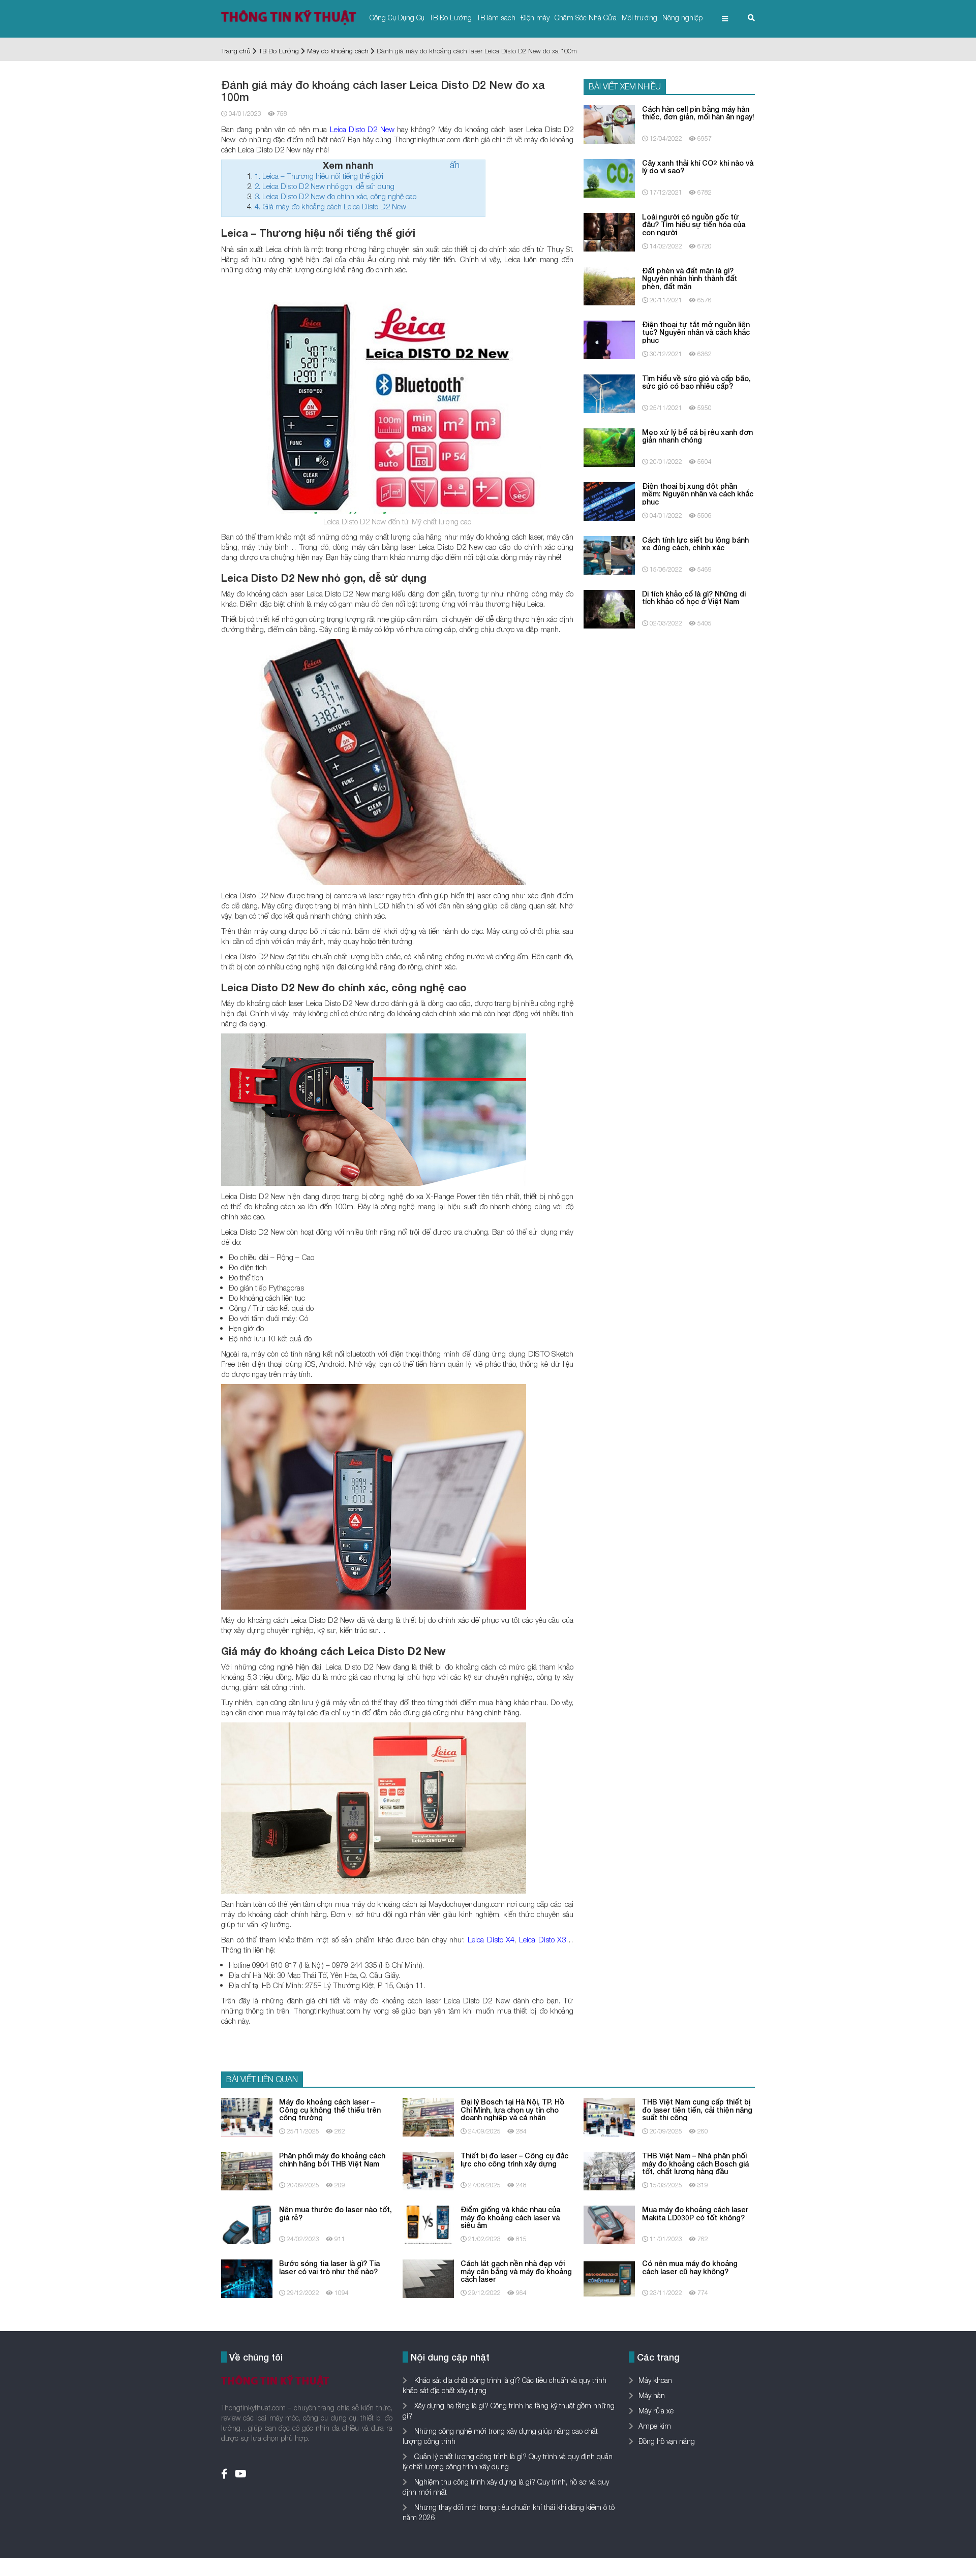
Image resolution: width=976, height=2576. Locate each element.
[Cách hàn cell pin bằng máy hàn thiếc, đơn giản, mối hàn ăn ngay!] (609, 123)
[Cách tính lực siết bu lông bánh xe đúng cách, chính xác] (609, 554)
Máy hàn (652, 2395)
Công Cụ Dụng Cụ (397, 18)
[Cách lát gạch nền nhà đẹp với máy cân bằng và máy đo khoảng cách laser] (428, 2278)
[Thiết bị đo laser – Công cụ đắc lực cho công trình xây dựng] (428, 2170)
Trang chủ (236, 51)
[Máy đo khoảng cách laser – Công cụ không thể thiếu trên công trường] (247, 2116)
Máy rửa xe (656, 2411)
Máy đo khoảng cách (338, 51)
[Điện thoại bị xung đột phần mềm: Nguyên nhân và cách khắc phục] (609, 500)
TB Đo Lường (451, 18)
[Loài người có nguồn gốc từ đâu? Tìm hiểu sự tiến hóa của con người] (609, 231)
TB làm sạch (496, 18)
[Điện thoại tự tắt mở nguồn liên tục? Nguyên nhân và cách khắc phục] (609, 339)
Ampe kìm (655, 2426)
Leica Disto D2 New (362, 129)
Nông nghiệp (682, 18)
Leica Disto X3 (542, 1939)
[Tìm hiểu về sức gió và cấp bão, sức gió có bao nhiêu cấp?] (609, 392)
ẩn (455, 165)
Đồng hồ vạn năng (667, 2441)
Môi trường (639, 18)
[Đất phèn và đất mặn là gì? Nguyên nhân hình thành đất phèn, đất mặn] (609, 285)
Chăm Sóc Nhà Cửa (586, 18)
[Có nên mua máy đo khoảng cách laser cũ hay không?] (609, 2278)
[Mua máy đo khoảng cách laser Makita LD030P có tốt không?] (609, 2224)
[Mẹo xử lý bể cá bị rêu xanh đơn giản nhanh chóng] (609, 446)
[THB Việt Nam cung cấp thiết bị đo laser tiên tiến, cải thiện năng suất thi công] (609, 2116)
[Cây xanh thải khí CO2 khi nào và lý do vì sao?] (609, 177)
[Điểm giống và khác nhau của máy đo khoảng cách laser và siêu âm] (428, 2224)
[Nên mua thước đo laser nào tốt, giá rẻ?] (247, 2224)
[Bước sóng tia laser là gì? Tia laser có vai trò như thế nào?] (247, 2278)
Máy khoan (655, 2380)
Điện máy (535, 18)
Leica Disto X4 (491, 1939)
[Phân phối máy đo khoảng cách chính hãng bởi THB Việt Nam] (247, 2170)
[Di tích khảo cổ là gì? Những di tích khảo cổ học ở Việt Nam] (609, 608)
